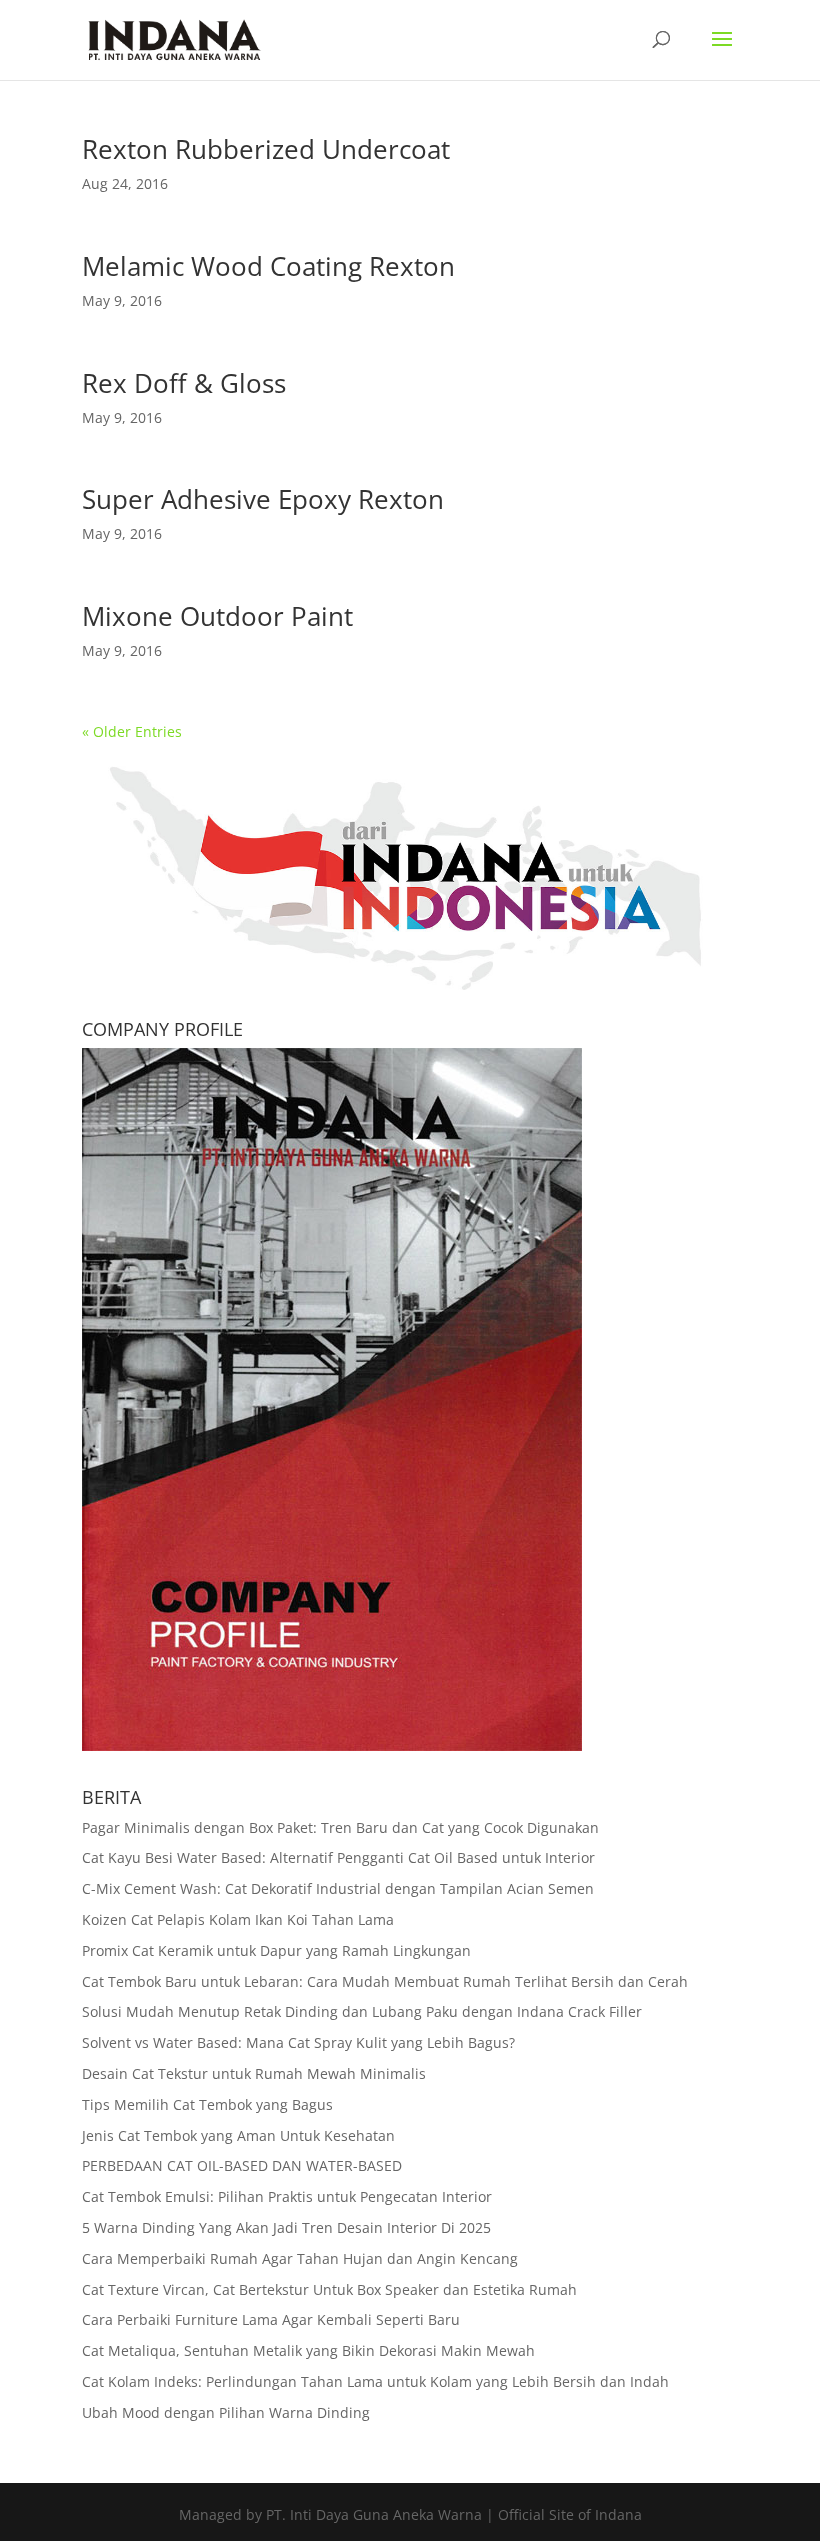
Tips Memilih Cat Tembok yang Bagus (207, 2104)
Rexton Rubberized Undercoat (266, 149)
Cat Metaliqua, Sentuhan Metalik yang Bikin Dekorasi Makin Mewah (308, 2350)
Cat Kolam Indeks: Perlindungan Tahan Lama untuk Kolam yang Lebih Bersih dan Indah (375, 2381)
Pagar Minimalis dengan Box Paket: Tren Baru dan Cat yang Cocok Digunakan (340, 1827)
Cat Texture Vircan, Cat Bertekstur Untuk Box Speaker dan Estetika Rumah (329, 2289)
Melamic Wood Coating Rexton (268, 266)
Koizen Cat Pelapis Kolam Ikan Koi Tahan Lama (238, 1919)
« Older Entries (132, 731)
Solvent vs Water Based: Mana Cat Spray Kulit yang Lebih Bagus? (298, 2042)
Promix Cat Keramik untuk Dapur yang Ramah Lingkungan (276, 1950)
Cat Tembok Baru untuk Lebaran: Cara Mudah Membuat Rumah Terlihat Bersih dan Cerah (385, 1981)
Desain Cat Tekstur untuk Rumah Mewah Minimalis (254, 2073)
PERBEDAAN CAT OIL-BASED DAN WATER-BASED (242, 2165)
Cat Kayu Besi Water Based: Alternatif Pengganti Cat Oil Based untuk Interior (338, 1857)
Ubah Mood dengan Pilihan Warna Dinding (226, 2412)
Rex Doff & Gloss (184, 383)
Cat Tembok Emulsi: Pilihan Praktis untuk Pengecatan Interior (287, 2196)
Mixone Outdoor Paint (217, 616)
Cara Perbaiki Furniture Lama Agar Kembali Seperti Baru (271, 2319)
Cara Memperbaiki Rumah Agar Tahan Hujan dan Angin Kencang (300, 2258)
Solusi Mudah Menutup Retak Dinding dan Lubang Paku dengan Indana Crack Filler (362, 2011)
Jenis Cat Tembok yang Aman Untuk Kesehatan (238, 2135)
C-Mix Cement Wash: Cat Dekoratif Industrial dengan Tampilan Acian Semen (338, 1888)
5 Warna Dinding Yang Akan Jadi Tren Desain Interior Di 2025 (286, 2227)
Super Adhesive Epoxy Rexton (263, 499)
